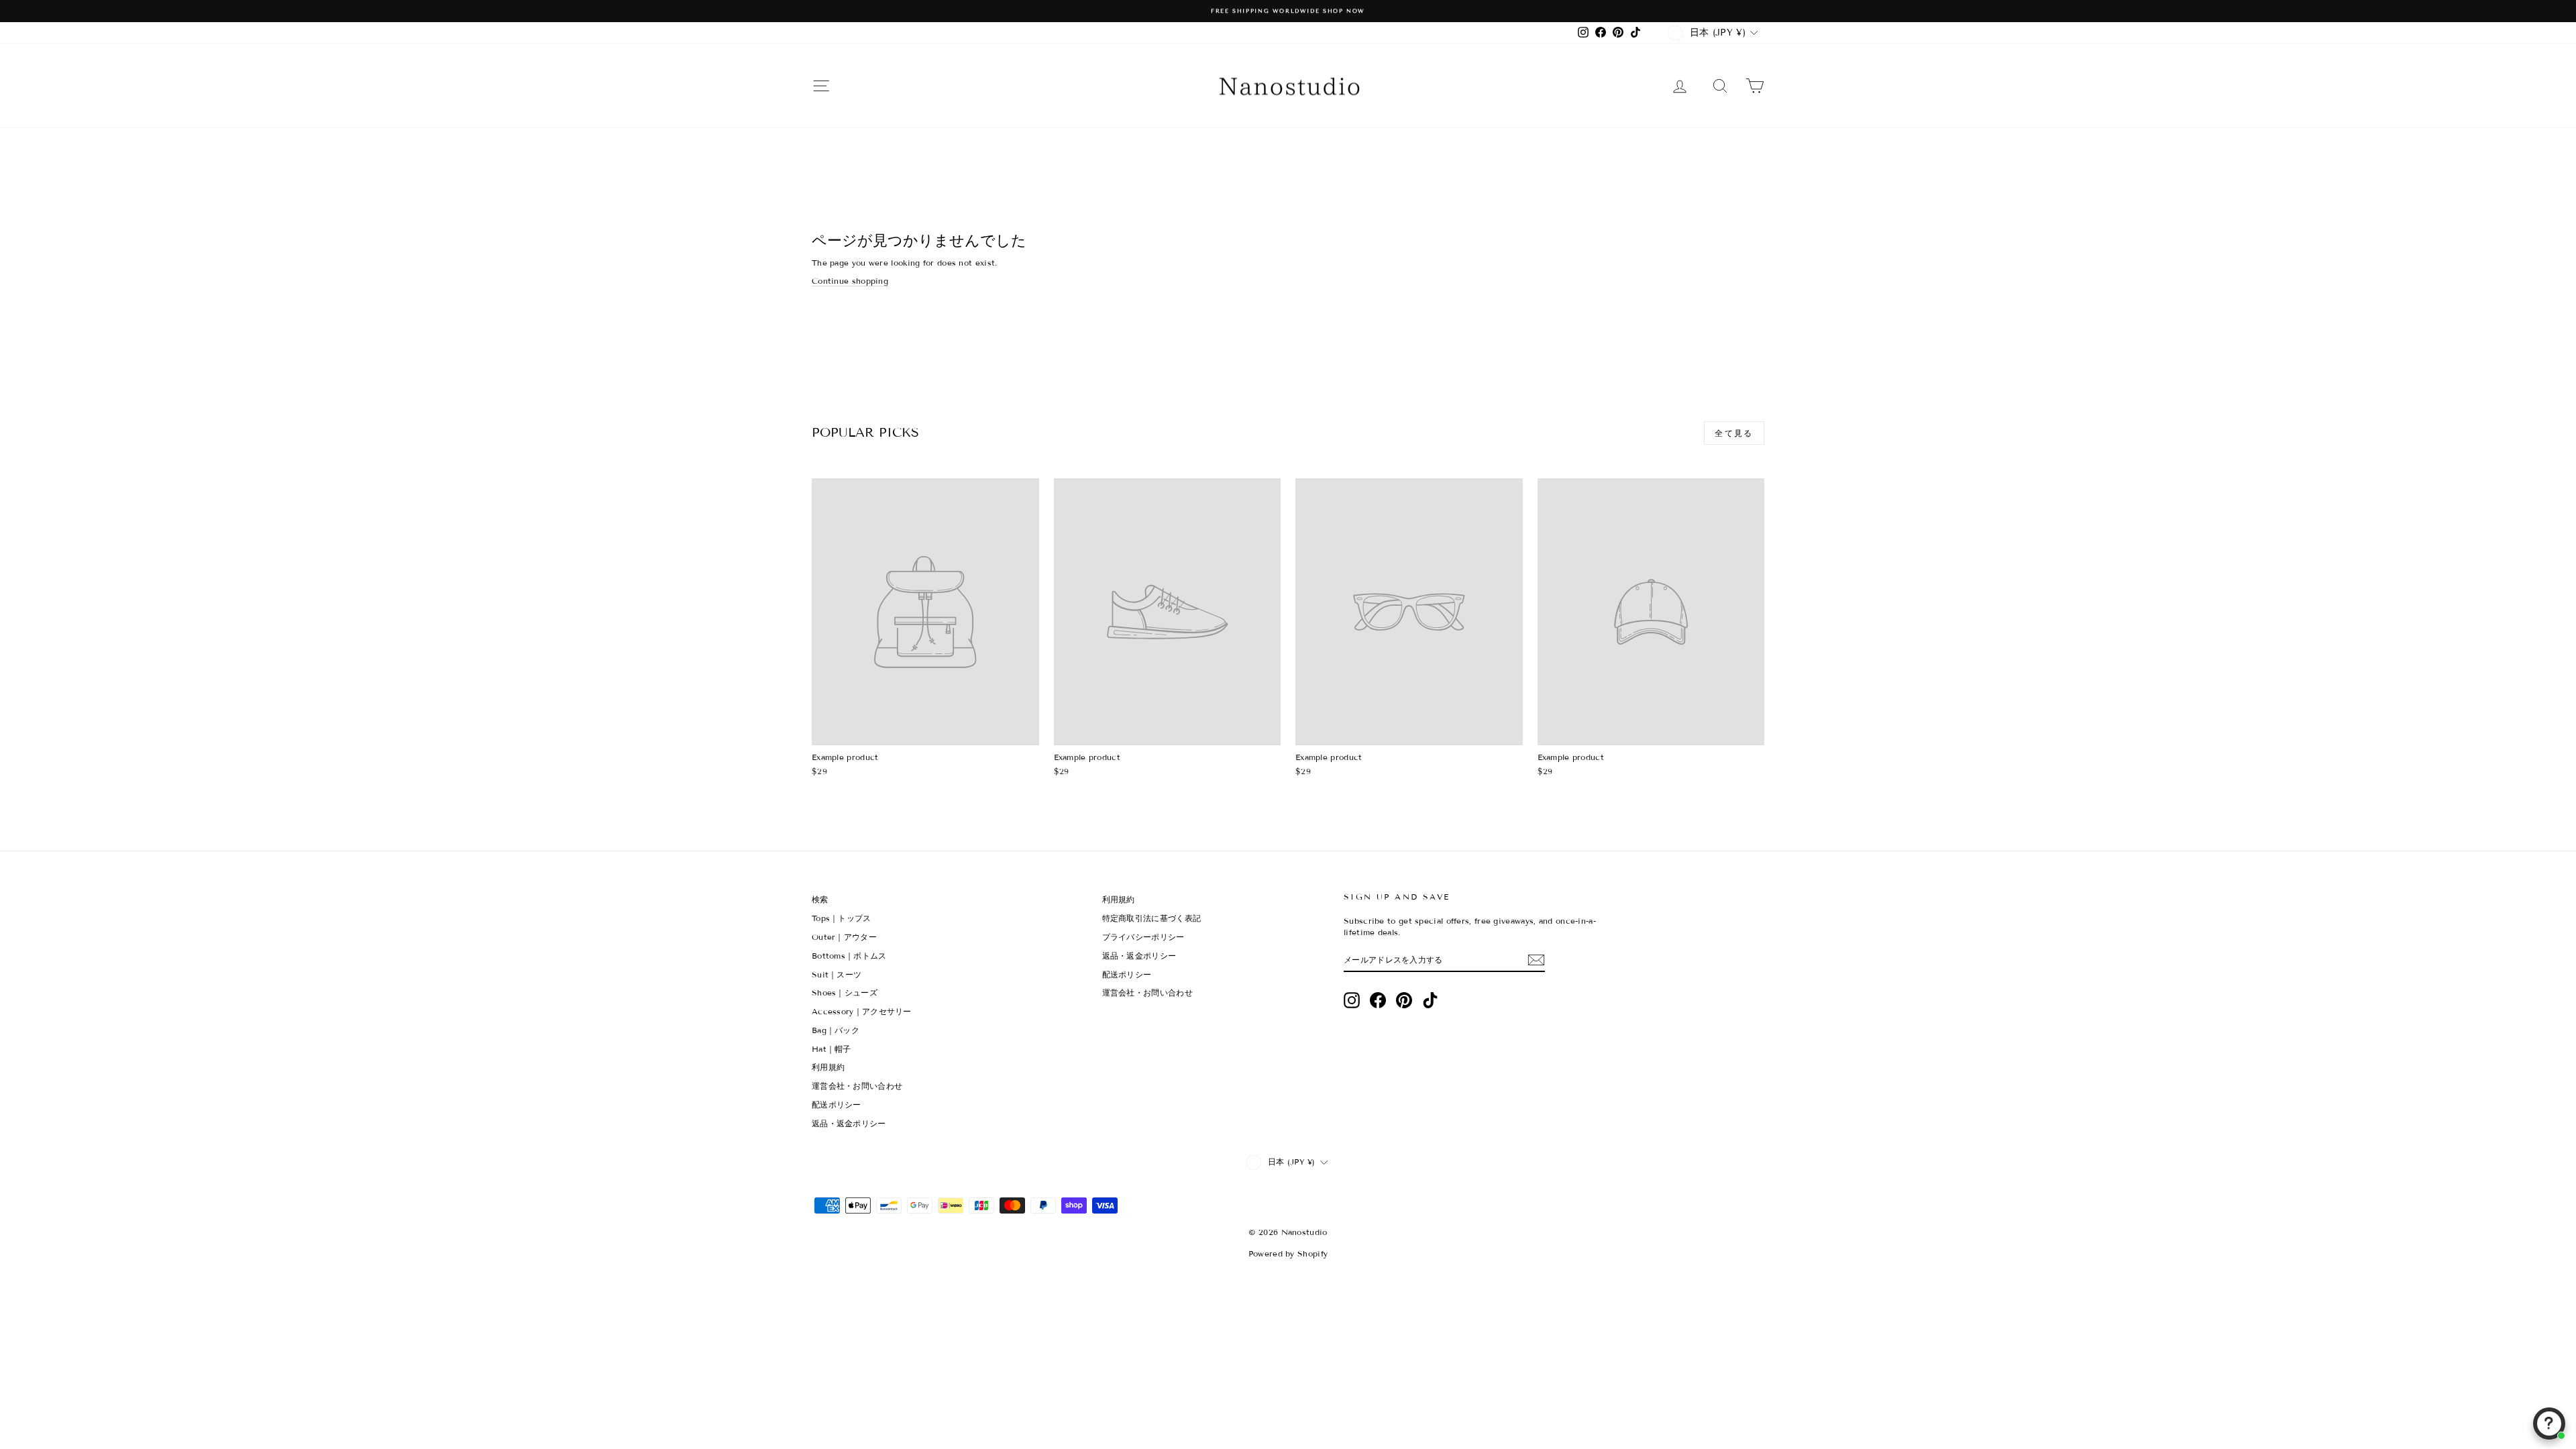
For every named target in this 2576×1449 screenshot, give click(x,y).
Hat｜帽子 (831, 1049)
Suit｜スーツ (837, 974)
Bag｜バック (836, 1030)
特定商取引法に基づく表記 (1152, 918)
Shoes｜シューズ (845, 992)
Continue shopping (850, 281)
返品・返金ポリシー (849, 1123)
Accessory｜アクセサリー (862, 1011)
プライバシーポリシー (1143, 937)
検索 (820, 899)
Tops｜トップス (842, 918)
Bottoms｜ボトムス (849, 956)
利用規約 (828, 1067)
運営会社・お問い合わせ (857, 1086)
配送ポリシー (837, 1105)
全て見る (1734, 433)
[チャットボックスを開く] (2549, 1424)
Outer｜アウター (844, 937)
